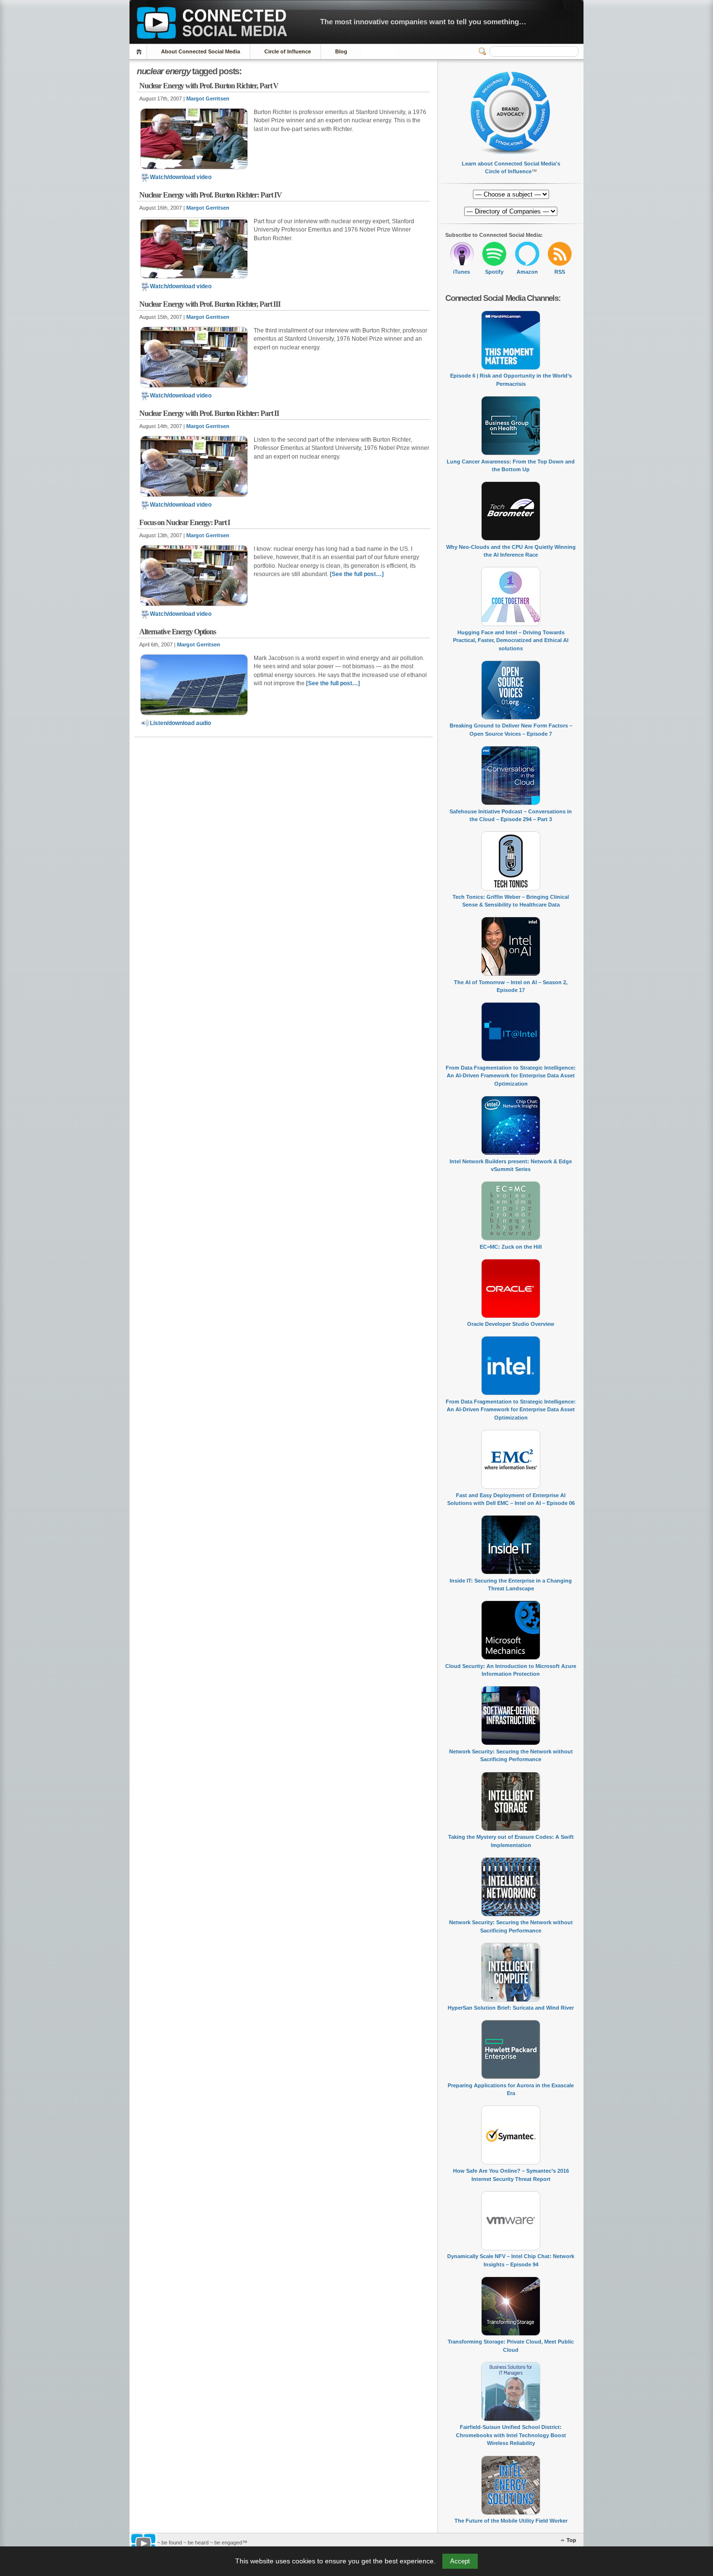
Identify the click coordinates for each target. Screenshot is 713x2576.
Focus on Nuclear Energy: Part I (185, 522)
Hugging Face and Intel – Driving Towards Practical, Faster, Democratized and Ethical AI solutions (511, 640)
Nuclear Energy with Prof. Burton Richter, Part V (209, 86)
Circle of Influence (288, 51)
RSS (560, 272)
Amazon (527, 272)
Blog (341, 51)
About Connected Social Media (201, 51)
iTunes (462, 272)
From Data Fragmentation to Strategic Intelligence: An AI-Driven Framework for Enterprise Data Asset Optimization (511, 1076)
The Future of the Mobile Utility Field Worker (511, 2521)
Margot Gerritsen (208, 99)
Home (140, 52)
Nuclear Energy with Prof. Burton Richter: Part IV (211, 195)
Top (571, 2540)
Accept (460, 2561)
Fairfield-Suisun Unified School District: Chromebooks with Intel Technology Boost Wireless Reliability (511, 2435)
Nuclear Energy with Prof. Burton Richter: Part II (209, 413)
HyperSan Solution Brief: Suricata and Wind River (511, 2008)
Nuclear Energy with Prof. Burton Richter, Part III (210, 304)
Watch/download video (181, 177)
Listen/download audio (180, 723)
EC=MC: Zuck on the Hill (511, 1247)
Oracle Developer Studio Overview (511, 1324)
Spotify (494, 272)
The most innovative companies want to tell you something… (423, 22)
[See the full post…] (357, 574)
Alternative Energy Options (178, 632)
